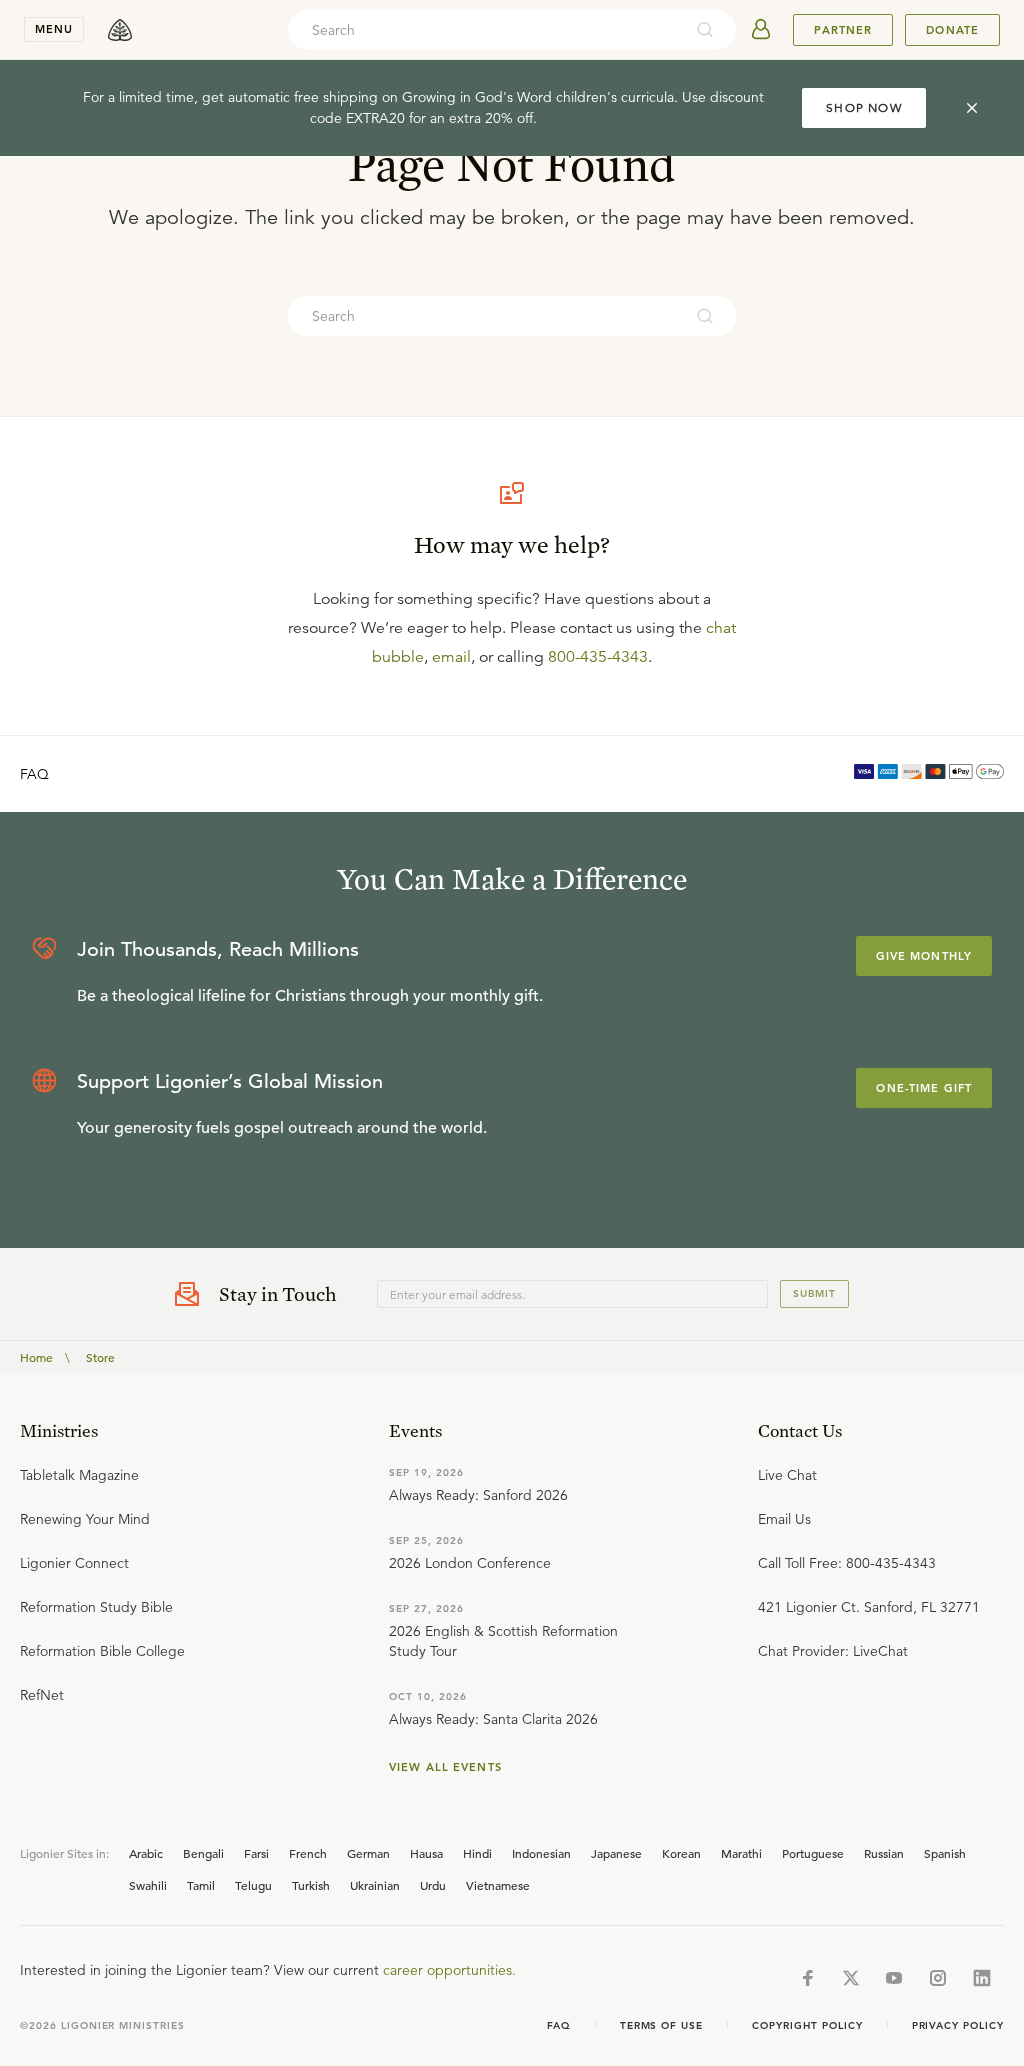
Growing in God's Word (477, 97)
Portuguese (813, 1853)
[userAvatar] (761, 30)
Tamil (201, 1885)
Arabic (146, 1853)
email (451, 657)
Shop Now (864, 107)
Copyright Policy (807, 2025)
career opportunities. (449, 1970)
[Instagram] (938, 1978)
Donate (952, 30)
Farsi (256, 1853)
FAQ (34, 774)
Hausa (426, 1853)
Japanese (616, 1853)
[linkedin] (982, 1978)
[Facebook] (808, 1978)
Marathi (741, 1853)
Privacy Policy (958, 2025)
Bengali (203, 1853)
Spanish (945, 1853)
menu (54, 29)
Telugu (253, 1885)
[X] (851, 1978)
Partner (843, 30)
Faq (559, 2025)
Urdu (433, 1885)
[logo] (120, 30)
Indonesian (541, 1853)
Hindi (477, 1853)
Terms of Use (662, 2025)
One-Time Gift (924, 1088)
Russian (884, 1853)
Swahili (148, 1885)
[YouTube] (894, 1978)
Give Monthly (924, 956)
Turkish (311, 1885)
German (368, 1853)
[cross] (972, 108)
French (308, 1853)
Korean (681, 1853)
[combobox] (485, 30)
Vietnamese (498, 1885)
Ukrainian (375, 1885)
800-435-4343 (598, 657)
